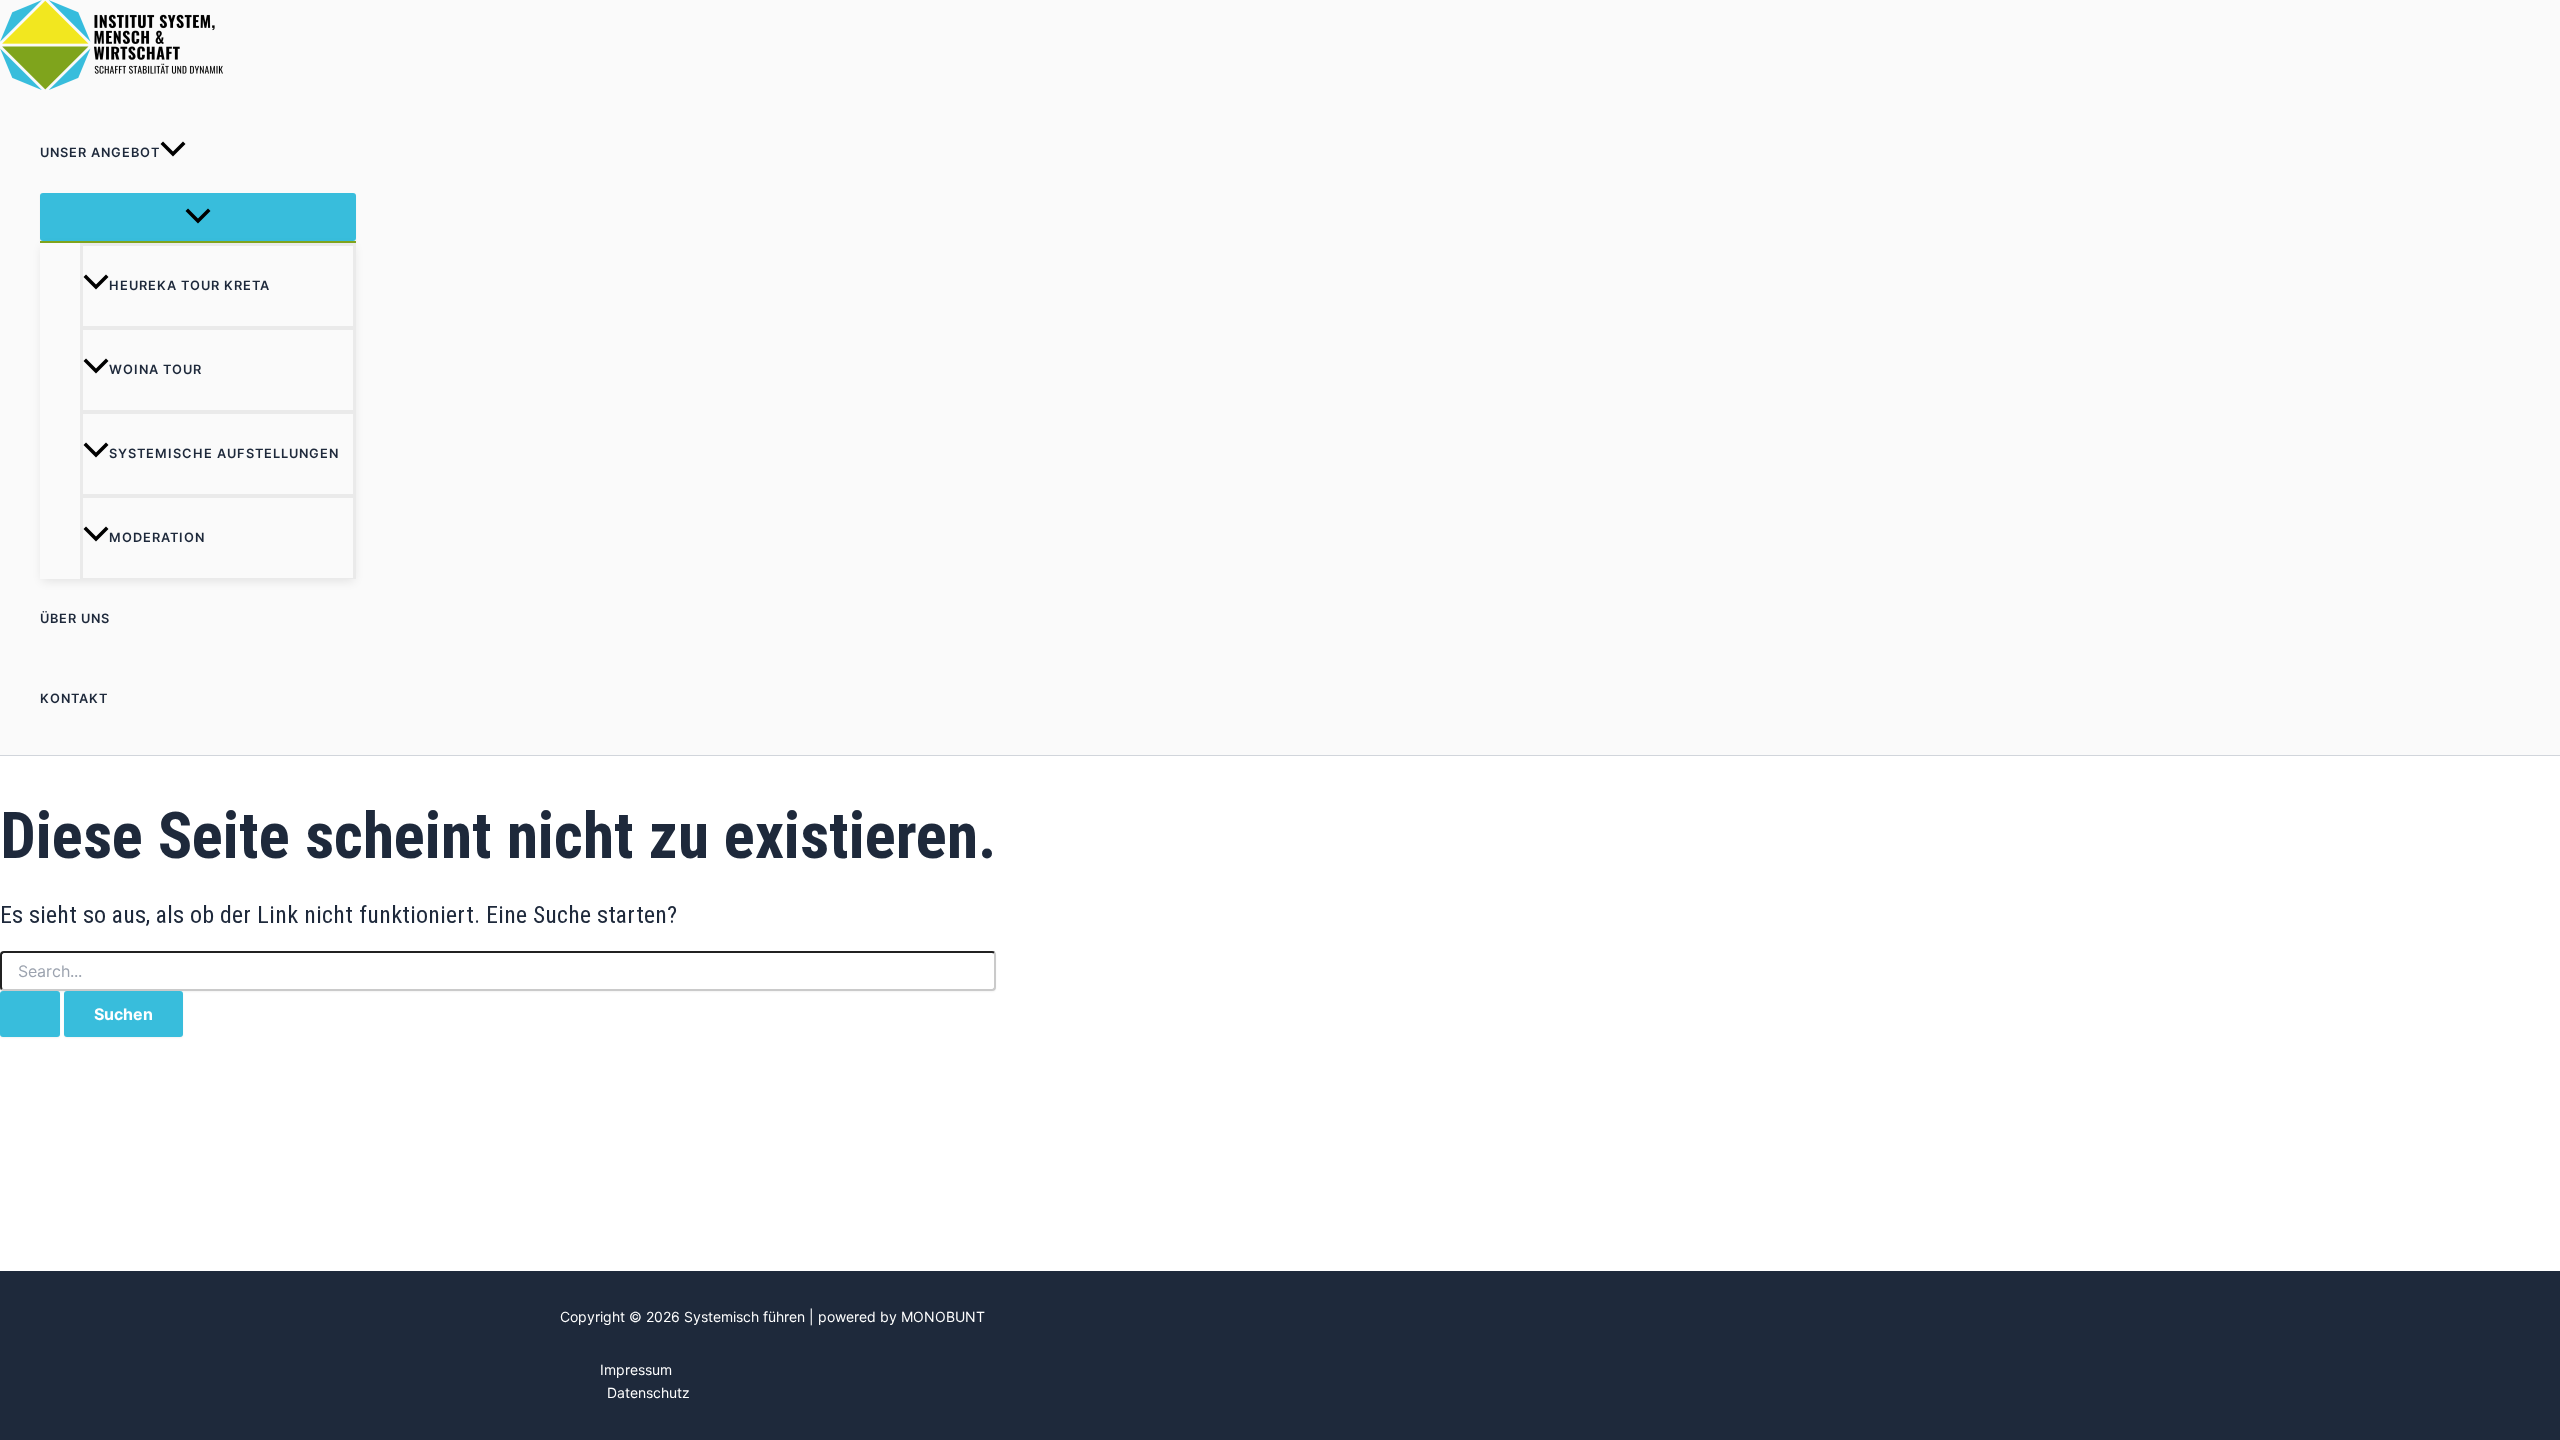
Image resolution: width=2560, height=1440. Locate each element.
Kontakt (74, 698)
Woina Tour (155, 369)
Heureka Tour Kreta (189, 285)
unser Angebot (100, 152)
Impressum (636, 1369)
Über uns (75, 618)
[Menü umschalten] (198, 217)
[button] (173, 153)
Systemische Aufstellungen (224, 453)
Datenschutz (648, 1392)
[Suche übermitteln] (30, 1014)
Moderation (157, 537)
